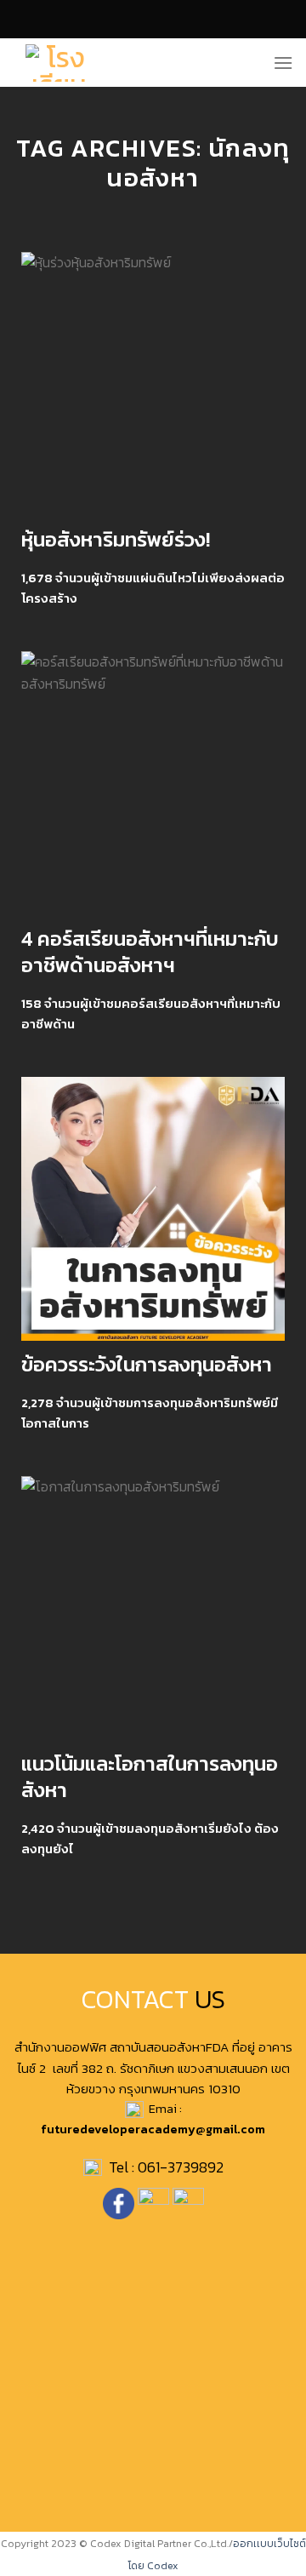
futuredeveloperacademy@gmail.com (153, 2129)
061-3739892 (181, 2167)
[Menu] (283, 63)
